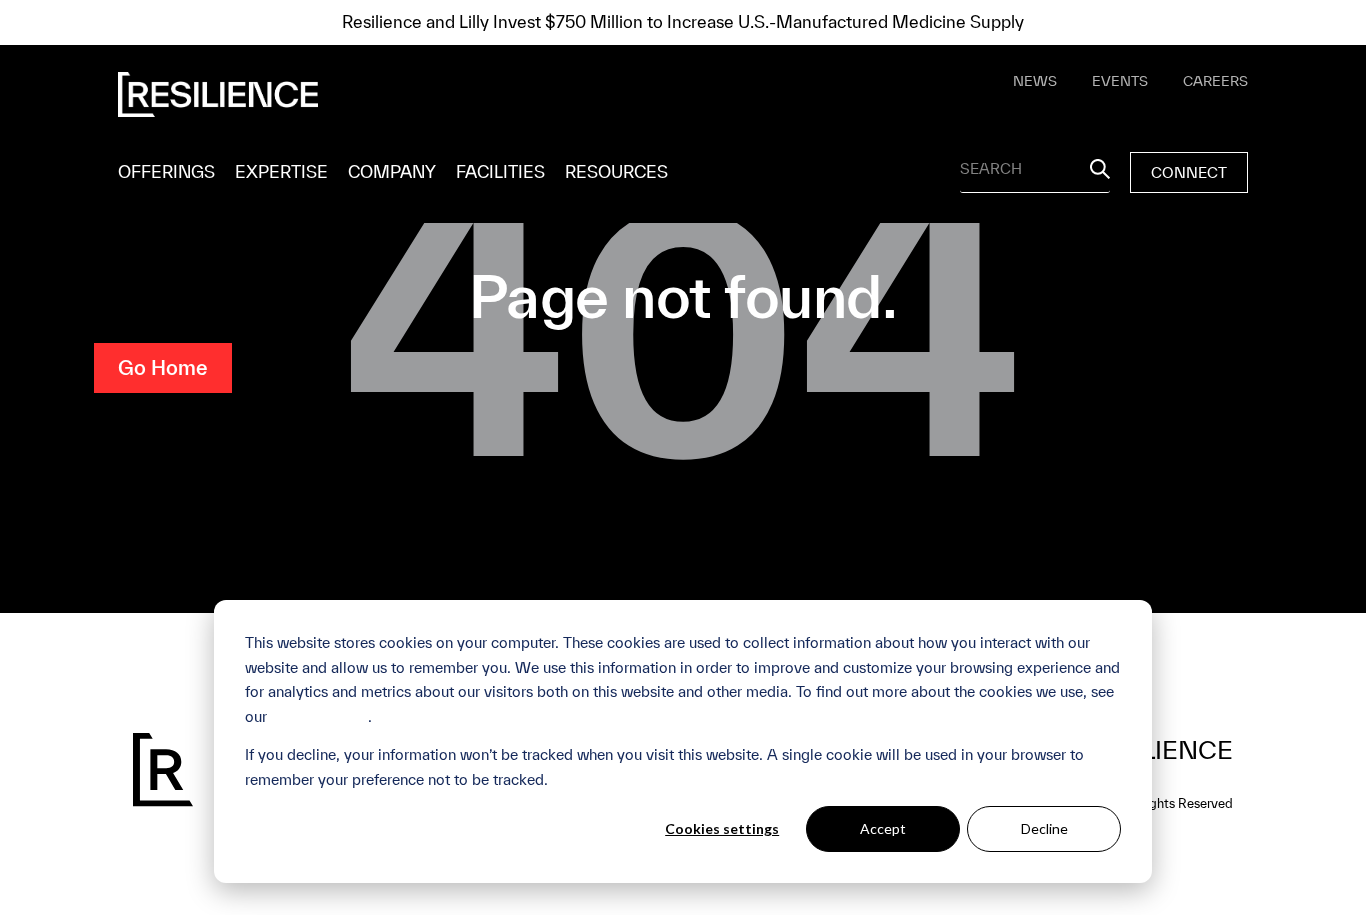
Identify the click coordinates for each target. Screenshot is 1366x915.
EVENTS (1120, 81)
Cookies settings (722, 828)
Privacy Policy (319, 716)
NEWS (1035, 81)
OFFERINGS (166, 171)
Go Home (163, 367)
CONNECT (1189, 172)
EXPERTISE (281, 171)
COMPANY (392, 171)
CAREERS (1215, 81)
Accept (883, 828)
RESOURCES (616, 171)
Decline (1044, 828)
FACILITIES (500, 171)
